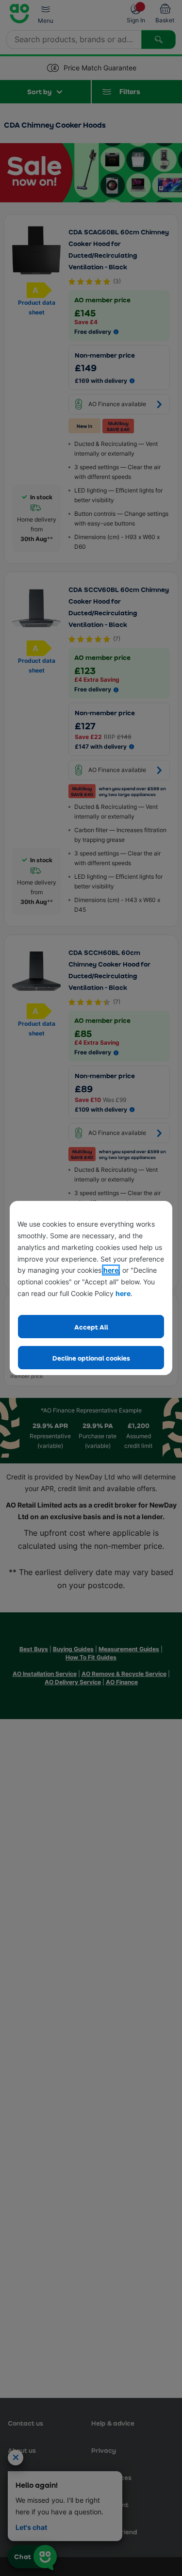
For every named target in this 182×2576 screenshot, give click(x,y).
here (111, 1270)
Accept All (91, 1327)
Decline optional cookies (91, 1358)
